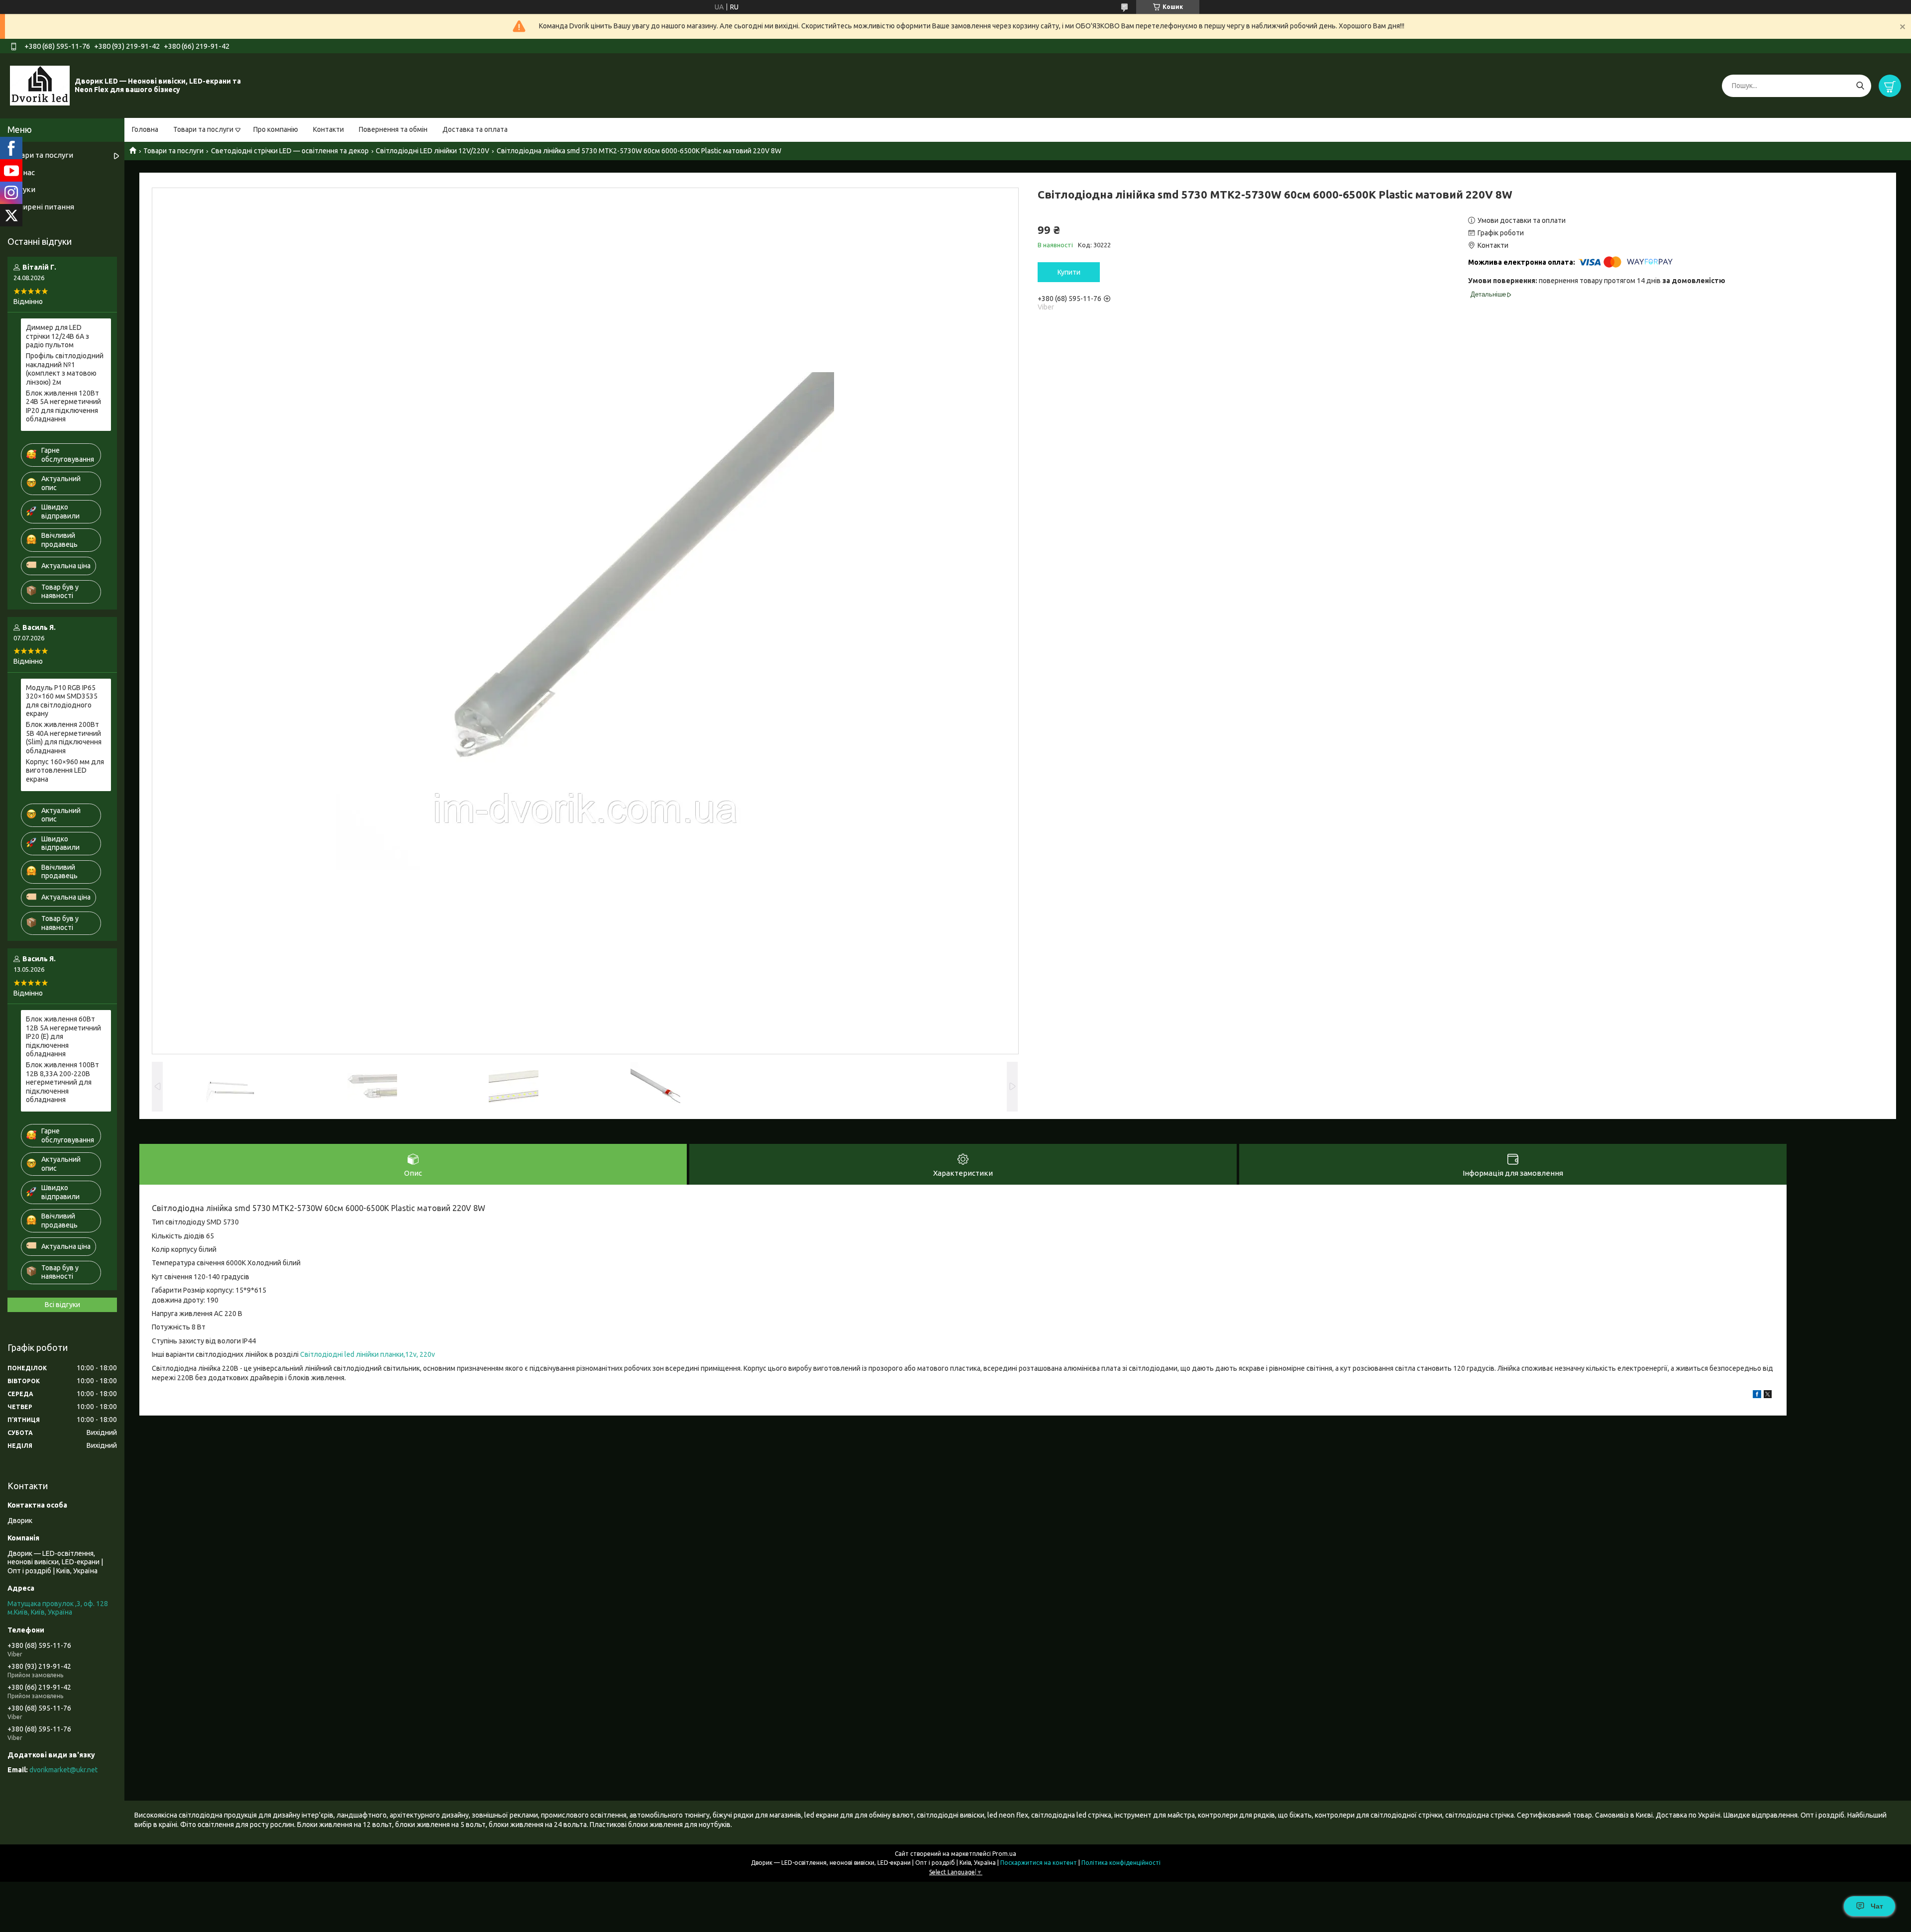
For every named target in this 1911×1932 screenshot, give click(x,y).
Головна (145, 129)
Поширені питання (41, 207)
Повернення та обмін (393, 129)
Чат (1877, 1906)
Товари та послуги (203, 129)
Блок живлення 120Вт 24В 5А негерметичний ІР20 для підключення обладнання (63, 406)
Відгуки (21, 189)
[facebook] (1757, 1396)
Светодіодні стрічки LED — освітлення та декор (290, 151)
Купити (1069, 272)
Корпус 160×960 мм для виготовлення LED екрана (65, 770)
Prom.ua (1004, 1854)
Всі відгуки (62, 1305)
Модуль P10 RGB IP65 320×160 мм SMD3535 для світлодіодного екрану (62, 701)
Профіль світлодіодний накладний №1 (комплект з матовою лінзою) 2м (65, 369)
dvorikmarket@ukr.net (63, 1770)
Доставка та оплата (475, 129)
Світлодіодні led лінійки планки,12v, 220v (368, 1354)
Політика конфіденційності (1121, 1863)
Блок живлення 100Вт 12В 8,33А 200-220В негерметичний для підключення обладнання (62, 1082)
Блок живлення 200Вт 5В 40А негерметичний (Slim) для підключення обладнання (64, 738)
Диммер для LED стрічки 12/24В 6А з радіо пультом (57, 336)
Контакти (328, 129)
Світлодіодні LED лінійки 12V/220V (432, 151)
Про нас (21, 172)
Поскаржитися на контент (1039, 1863)
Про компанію (276, 129)
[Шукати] (1860, 86)
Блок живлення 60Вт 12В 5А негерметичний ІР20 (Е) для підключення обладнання (63, 1036)
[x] (1768, 1396)
